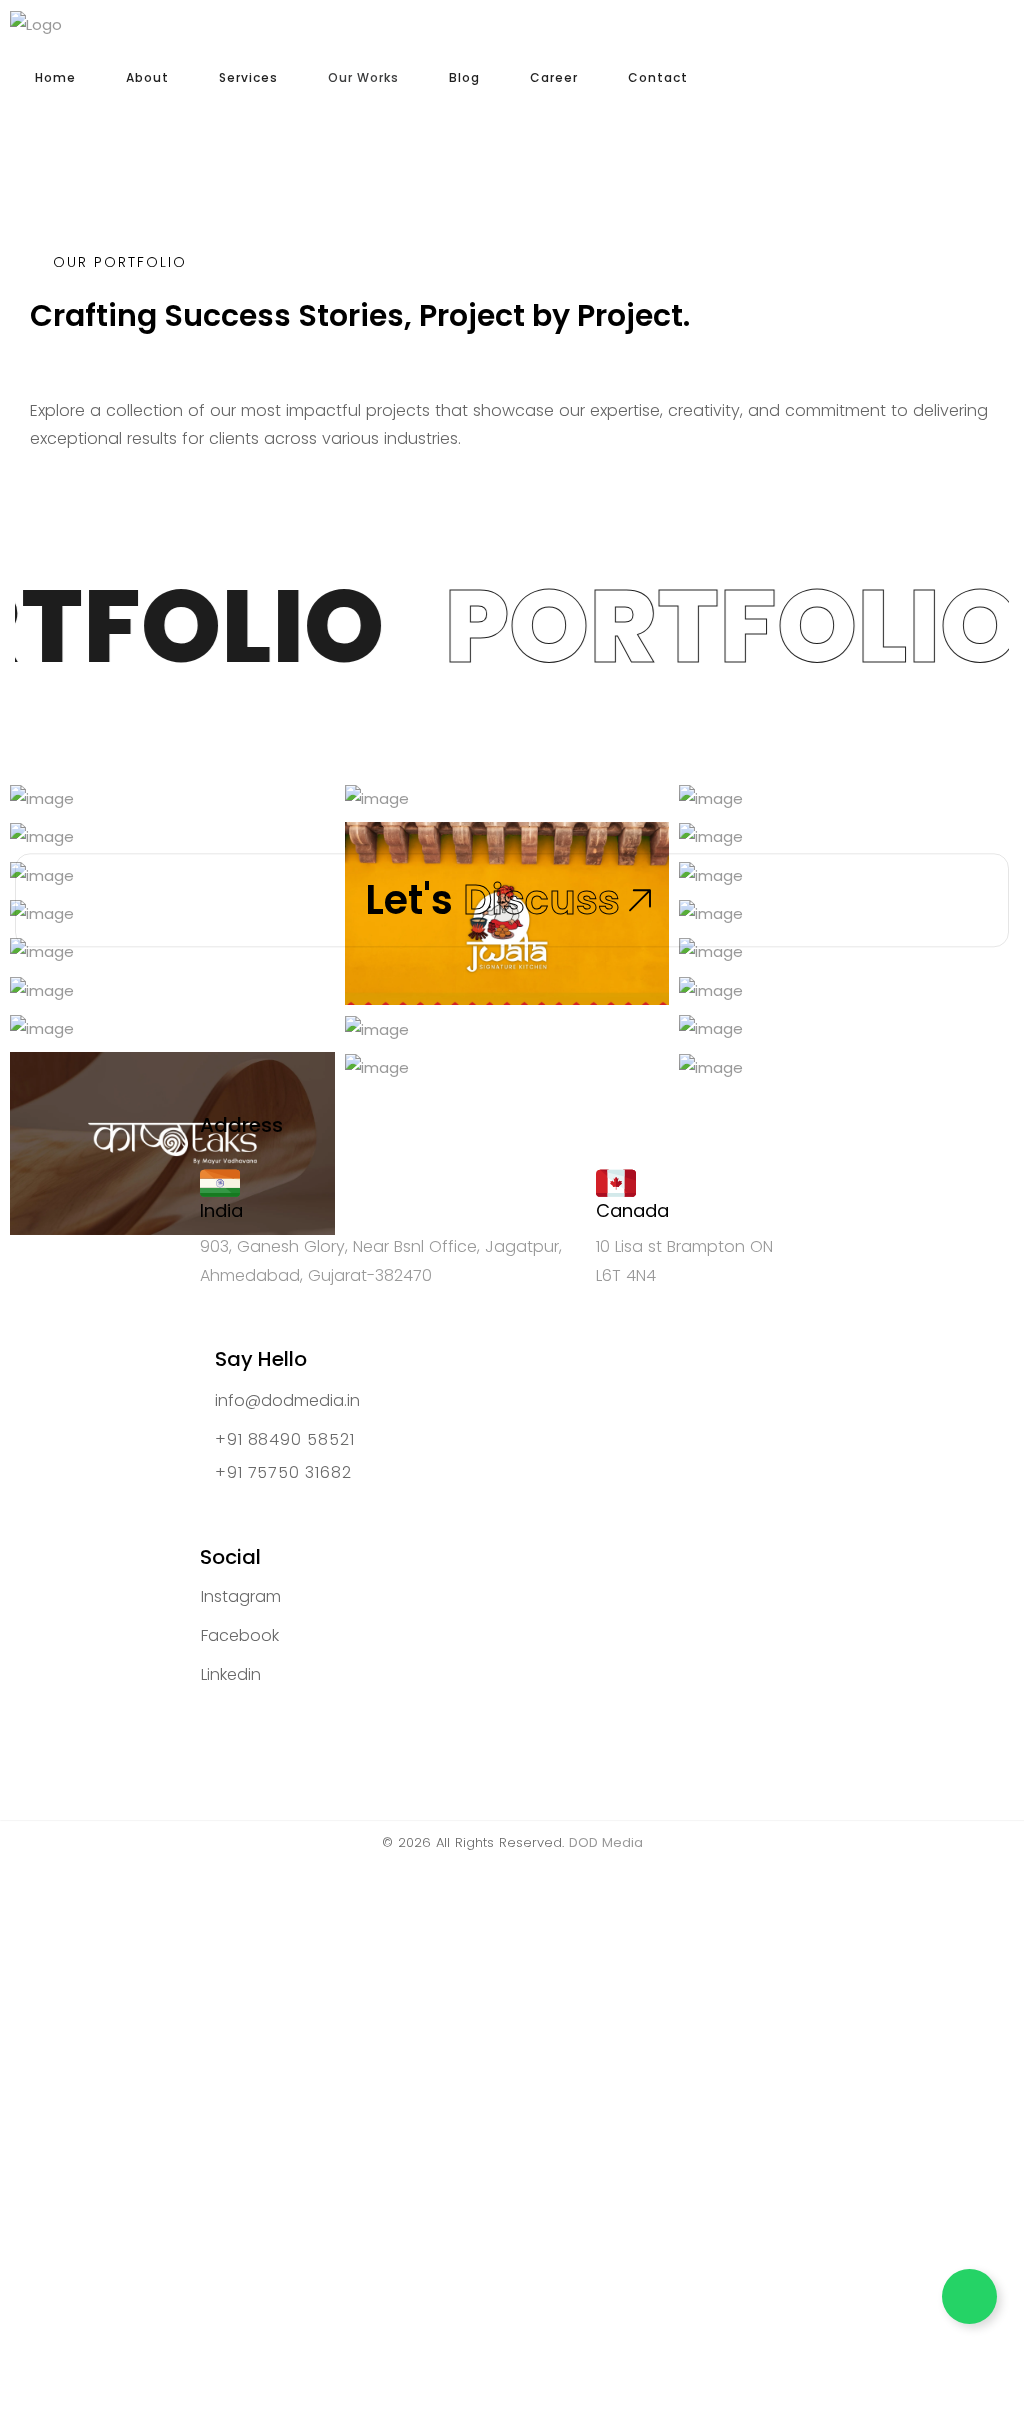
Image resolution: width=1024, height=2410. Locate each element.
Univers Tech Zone (468, 1060)
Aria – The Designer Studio (840, 1059)
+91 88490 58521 (285, 1440)
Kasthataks (104, 1214)
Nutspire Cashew (463, 791)
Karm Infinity (779, 829)
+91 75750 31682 (283, 1473)
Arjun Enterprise (123, 1021)
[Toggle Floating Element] (969, 2296)
